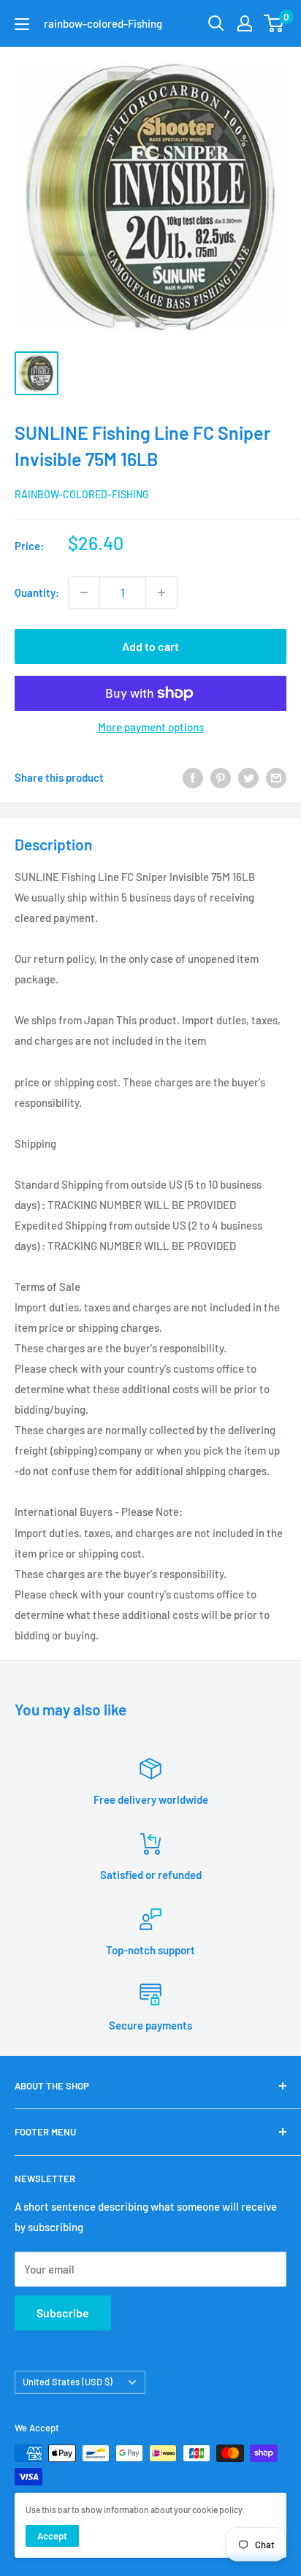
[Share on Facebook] (193, 777)
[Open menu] (22, 24)
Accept (52, 2536)
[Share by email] (276, 777)
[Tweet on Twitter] (248, 777)
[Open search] (216, 23)
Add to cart (150, 646)
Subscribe (63, 2313)
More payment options (151, 727)
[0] (274, 23)
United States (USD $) (68, 2382)
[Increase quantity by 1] (161, 592)
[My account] (245, 23)
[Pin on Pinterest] (221, 777)
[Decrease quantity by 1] (84, 592)
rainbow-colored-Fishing (82, 494)
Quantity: (37, 592)
